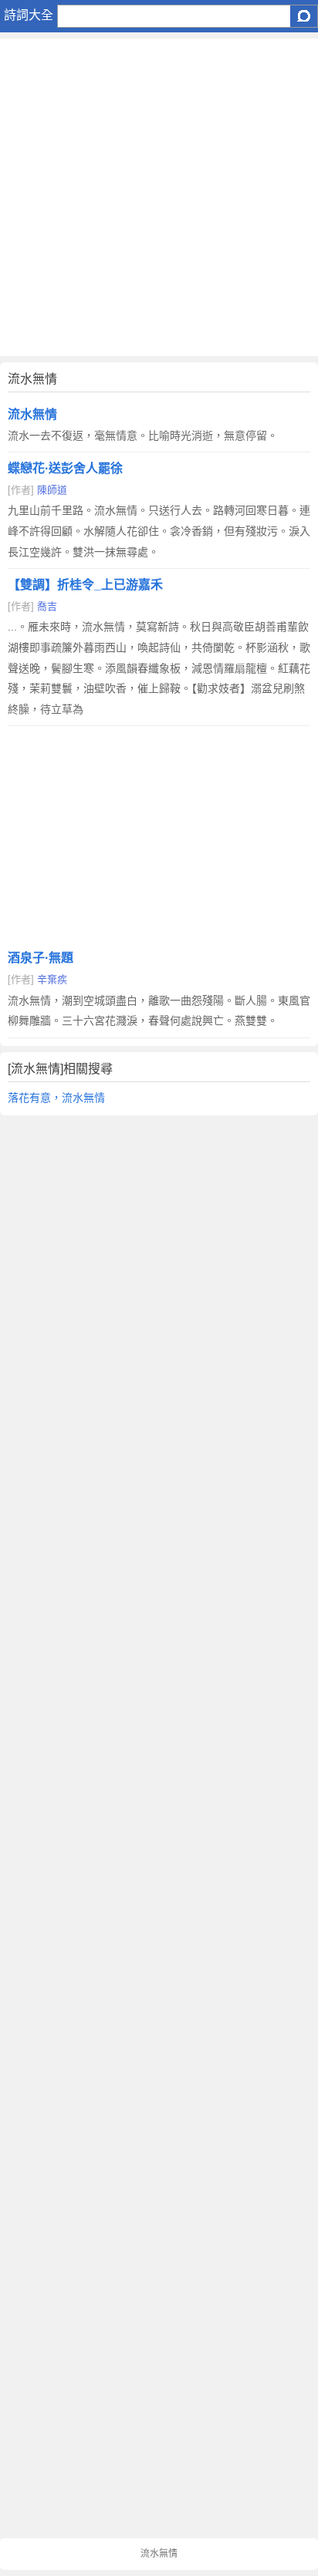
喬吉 (47, 606)
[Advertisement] (159, 197)
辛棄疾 (52, 979)
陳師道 (52, 490)
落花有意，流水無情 (56, 1098)
